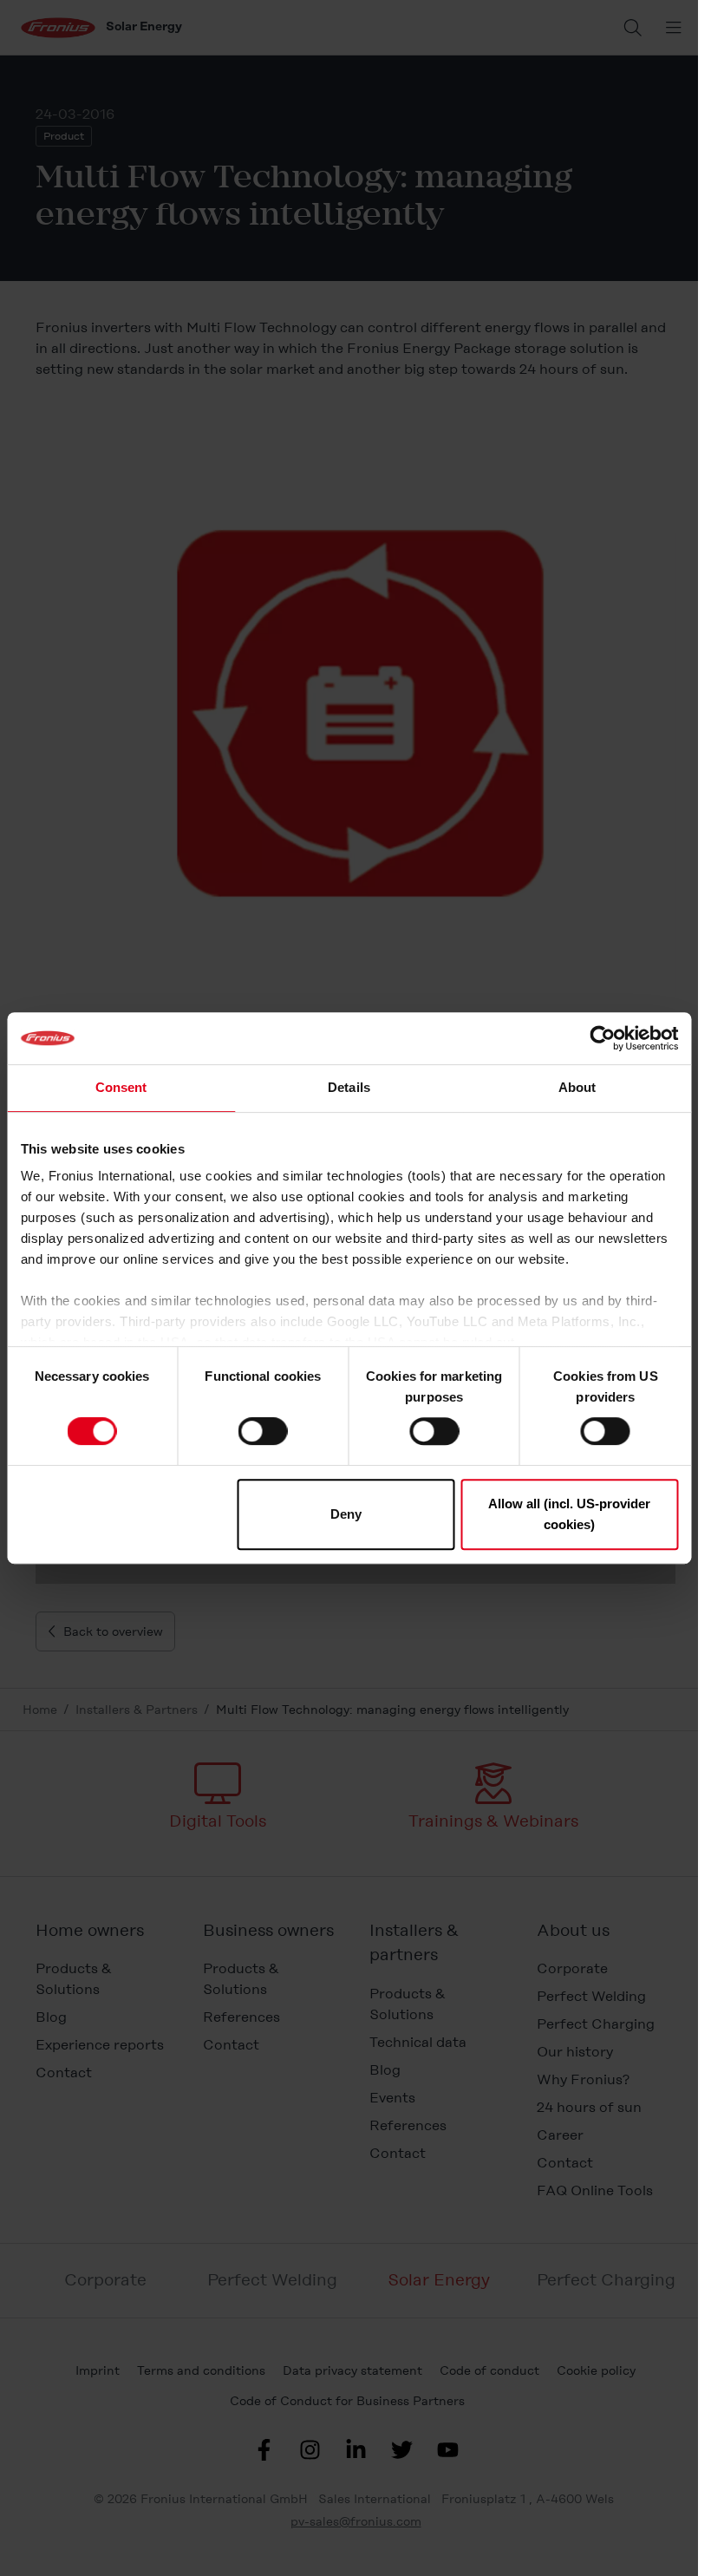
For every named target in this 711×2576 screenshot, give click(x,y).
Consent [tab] (121, 1087)
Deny (346, 1514)
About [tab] (577, 1087)
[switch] (263, 1431)
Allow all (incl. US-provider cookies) (569, 1514)
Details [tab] (349, 1087)
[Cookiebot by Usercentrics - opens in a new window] (602, 1038)
